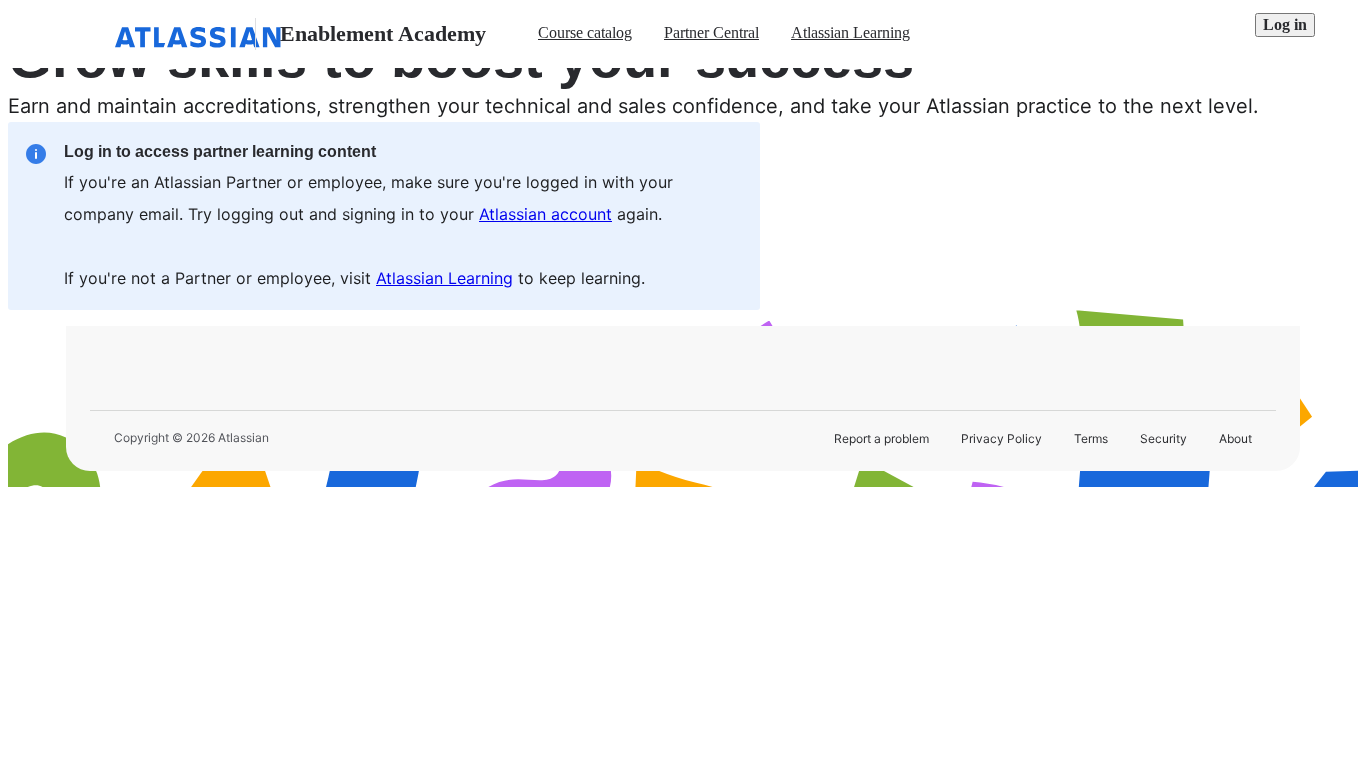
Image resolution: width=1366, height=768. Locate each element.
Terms (1091, 438)
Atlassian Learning (850, 32)
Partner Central (711, 32)
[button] (1285, 25)
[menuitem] (585, 34)
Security (1163, 438)
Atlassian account (545, 214)
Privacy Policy (1001, 438)
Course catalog (585, 32)
